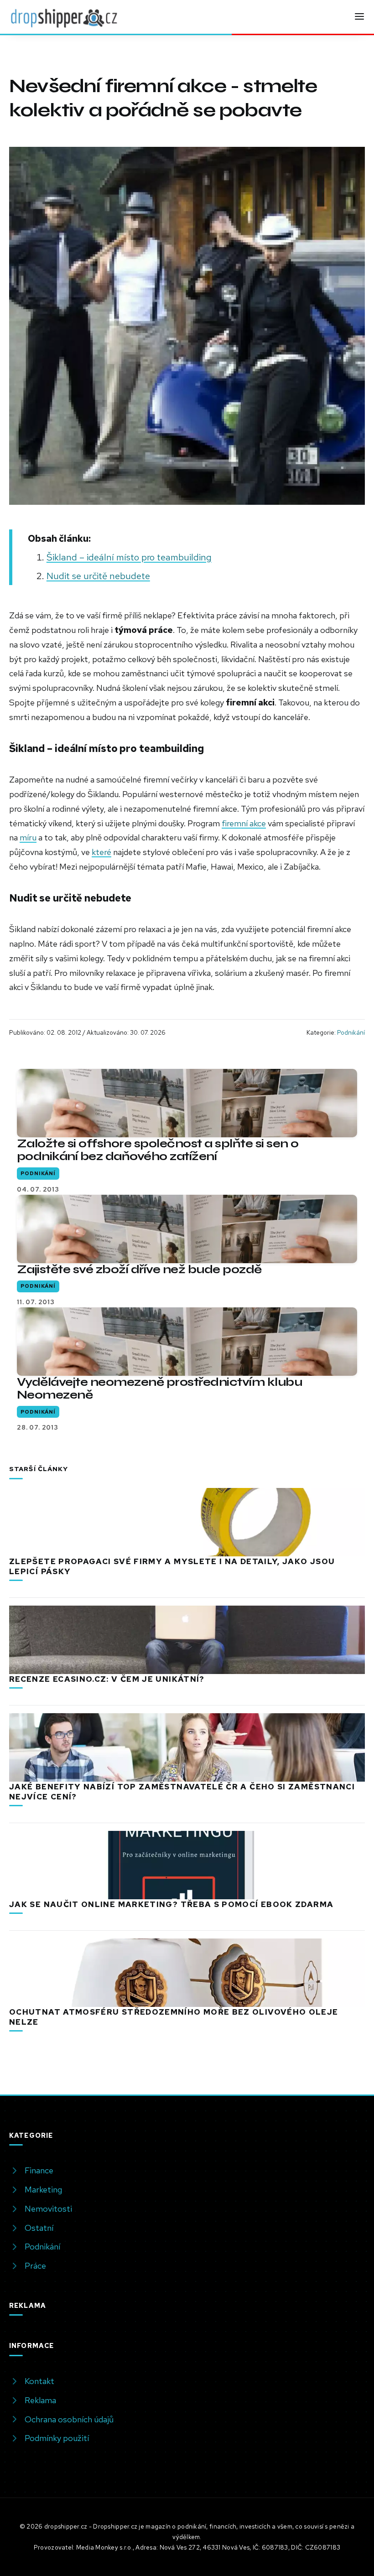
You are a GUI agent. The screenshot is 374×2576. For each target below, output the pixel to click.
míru (28, 837)
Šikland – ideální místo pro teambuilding (129, 557)
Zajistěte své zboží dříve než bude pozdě (139, 1269)
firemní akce (244, 823)
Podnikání (351, 1032)
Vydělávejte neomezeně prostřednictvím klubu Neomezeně (159, 1388)
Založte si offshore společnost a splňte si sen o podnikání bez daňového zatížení (158, 1150)
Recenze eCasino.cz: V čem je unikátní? (107, 1679)
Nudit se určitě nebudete (98, 576)
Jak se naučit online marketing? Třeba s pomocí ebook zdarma (171, 1904)
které (101, 852)
